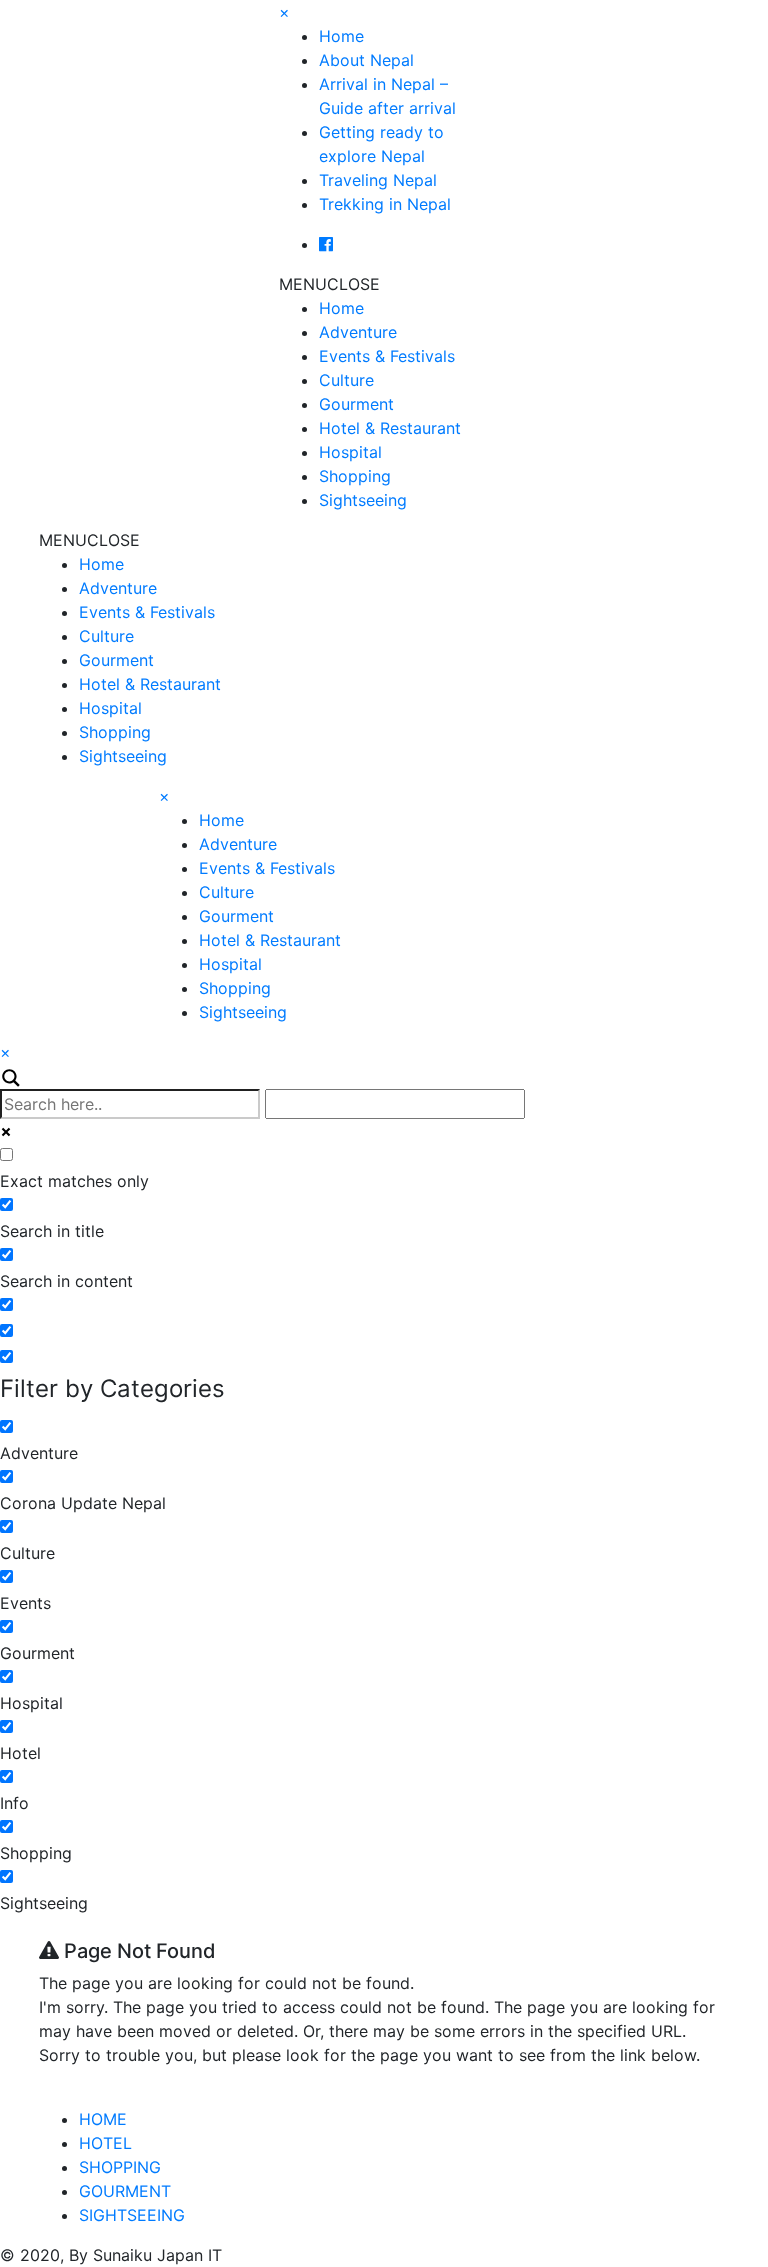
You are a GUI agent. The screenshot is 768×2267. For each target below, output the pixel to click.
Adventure (358, 332)
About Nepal (366, 60)
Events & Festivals (387, 356)
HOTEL (105, 2143)
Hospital (350, 452)
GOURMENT (125, 2191)
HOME (103, 2119)
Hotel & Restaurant (390, 428)
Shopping (355, 476)
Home (341, 36)
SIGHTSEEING (132, 2215)
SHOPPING (120, 2167)
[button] (329, 284)
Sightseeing (363, 500)
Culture (346, 380)
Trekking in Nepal (385, 204)
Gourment (356, 404)
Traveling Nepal (378, 180)
